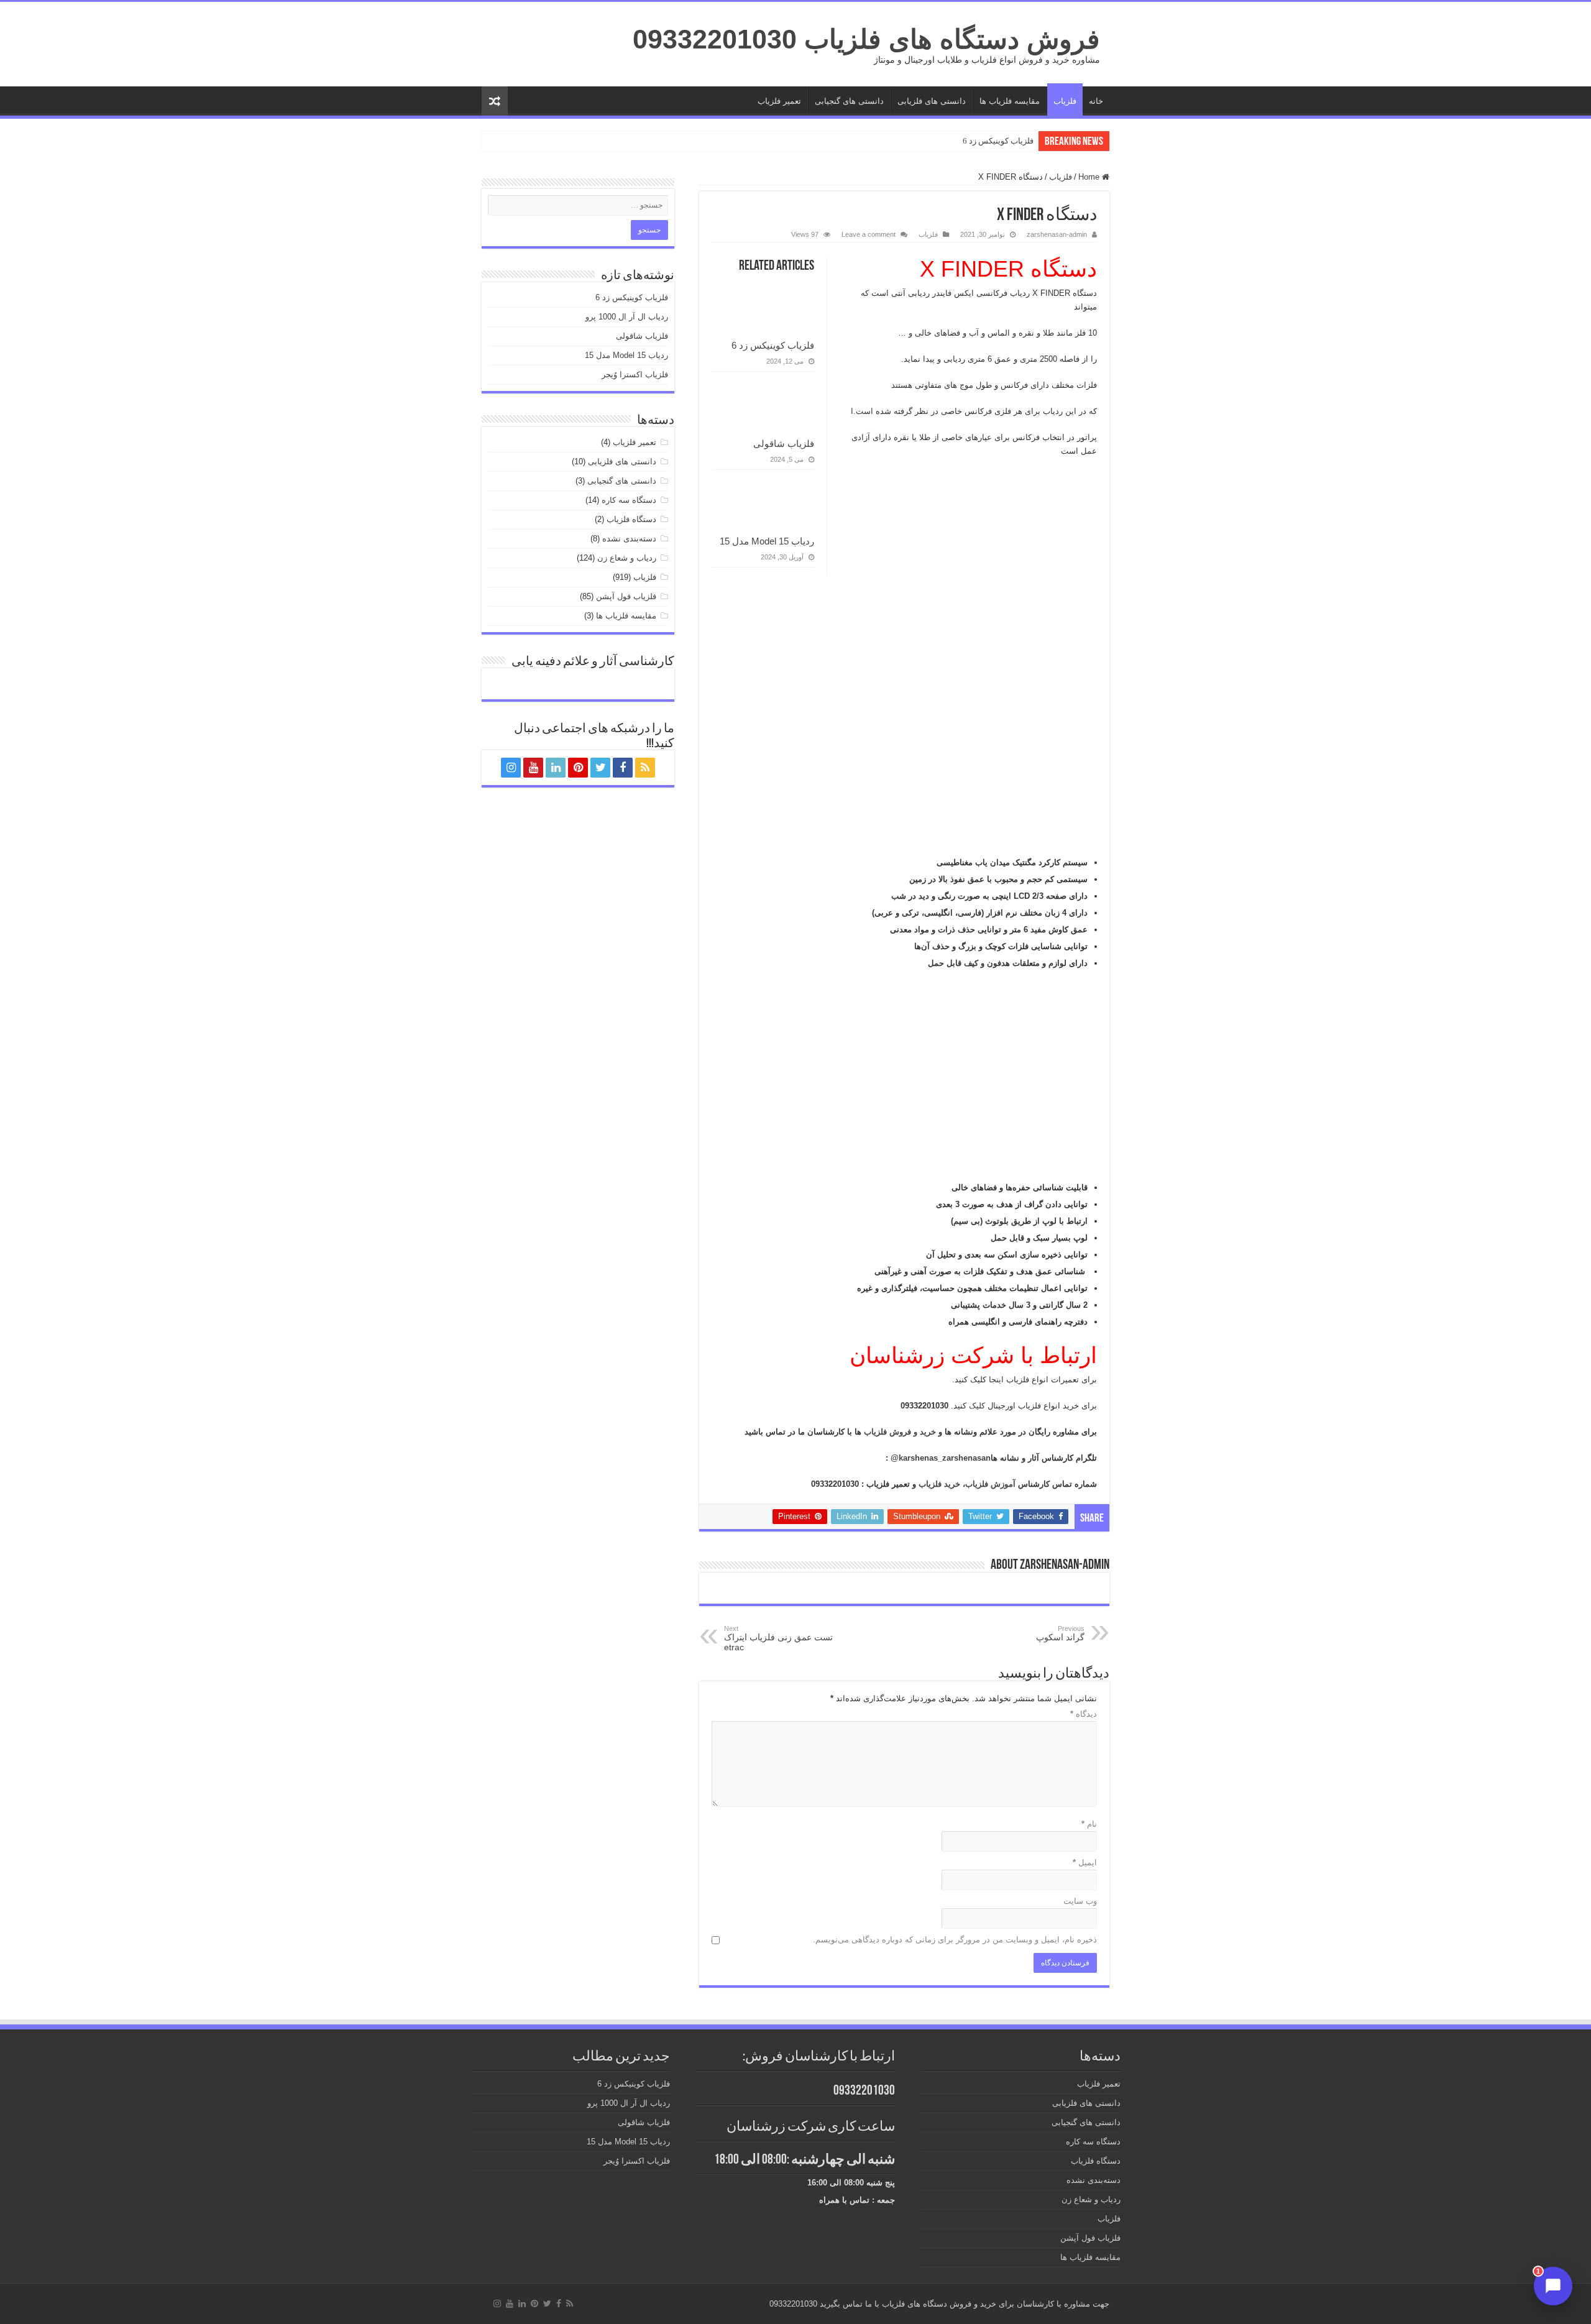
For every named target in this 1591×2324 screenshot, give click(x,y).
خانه (1096, 101)
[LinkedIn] (556, 768)
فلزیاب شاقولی (784, 443)
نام (1089, 1824)
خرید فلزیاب (939, 1484)
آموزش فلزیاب (990, 1484)
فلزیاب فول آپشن (626, 596)
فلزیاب (1065, 101)
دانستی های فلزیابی (932, 101)
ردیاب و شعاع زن (627, 558)
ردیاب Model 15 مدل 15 (767, 541)
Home (1090, 177)
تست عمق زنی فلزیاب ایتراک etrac (778, 1638)
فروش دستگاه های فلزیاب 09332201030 (866, 39)
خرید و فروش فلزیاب (900, 1432)
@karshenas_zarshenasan (941, 1458)
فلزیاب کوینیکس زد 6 (998, 141)
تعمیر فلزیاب (779, 101)
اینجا (995, 1380)
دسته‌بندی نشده (629, 539)
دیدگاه (1084, 1714)
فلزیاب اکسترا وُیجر (635, 374)
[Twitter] (600, 768)
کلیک (976, 1406)
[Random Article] (495, 101)
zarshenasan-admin (1057, 234)
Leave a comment (869, 234)
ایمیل (1085, 1862)
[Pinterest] (578, 768)
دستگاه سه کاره (629, 500)
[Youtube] (533, 768)
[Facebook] (623, 768)
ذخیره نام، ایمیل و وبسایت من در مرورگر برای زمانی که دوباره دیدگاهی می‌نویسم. (955, 1940)
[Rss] (645, 768)
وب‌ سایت (1080, 1901)
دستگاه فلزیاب (631, 519)
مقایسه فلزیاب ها (1010, 101)
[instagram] (511, 768)
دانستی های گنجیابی (849, 101)
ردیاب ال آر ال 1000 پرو (627, 317)
